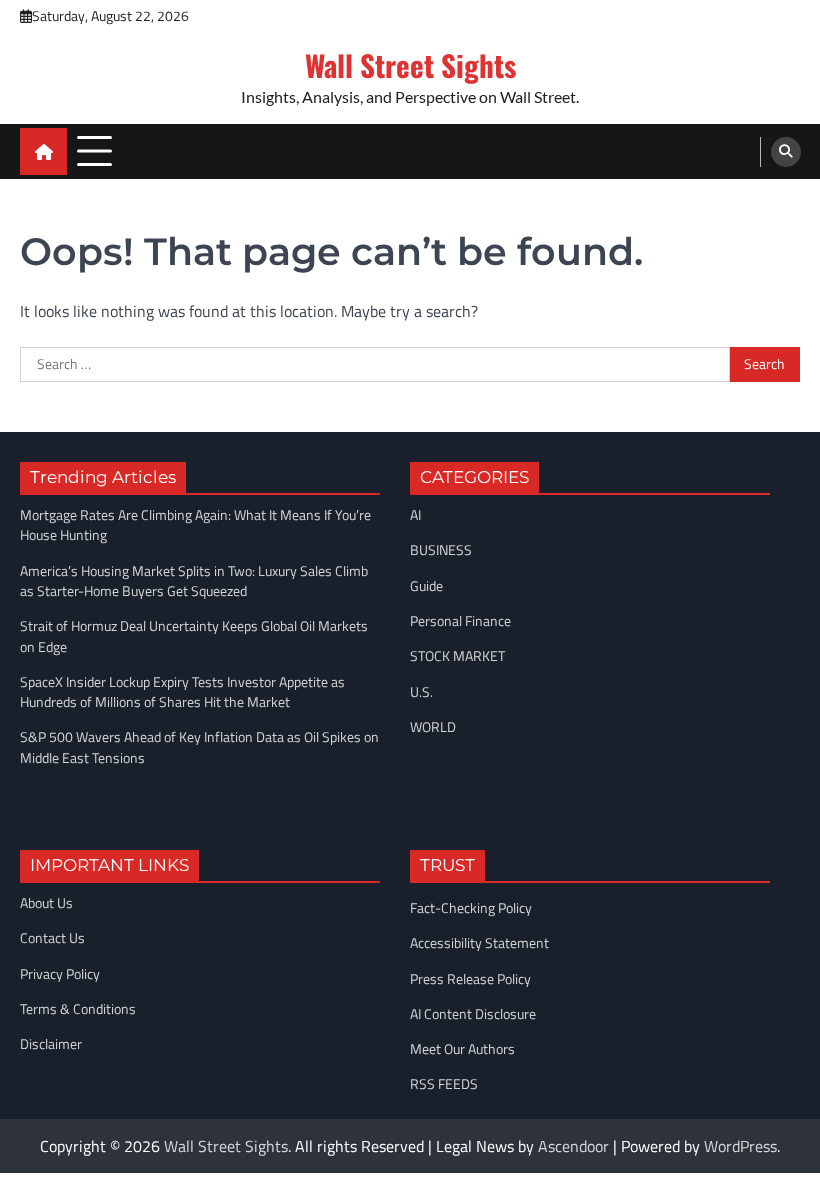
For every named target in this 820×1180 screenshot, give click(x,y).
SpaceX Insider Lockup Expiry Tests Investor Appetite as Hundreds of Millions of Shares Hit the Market (182, 692)
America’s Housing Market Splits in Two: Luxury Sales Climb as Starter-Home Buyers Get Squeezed (194, 581)
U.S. (421, 692)
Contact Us (52, 938)
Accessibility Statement (479, 943)
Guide (426, 586)
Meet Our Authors (462, 1049)
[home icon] (43, 151)
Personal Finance (460, 621)
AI (415, 515)
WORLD (433, 727)
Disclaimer (51, 1044)
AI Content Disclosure (473, 1014)
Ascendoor (573, 1146)
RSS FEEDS (444, 1084)
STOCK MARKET (457, 656)
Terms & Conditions (78, 1009)
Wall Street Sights (410, 64)
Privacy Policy (60, 974)
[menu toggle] (94, 150)
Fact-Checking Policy (471, 908)
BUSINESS (441, 550)
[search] (786, 152)
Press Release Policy (470, 979)
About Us (46, 903)
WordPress (740, 1146)
